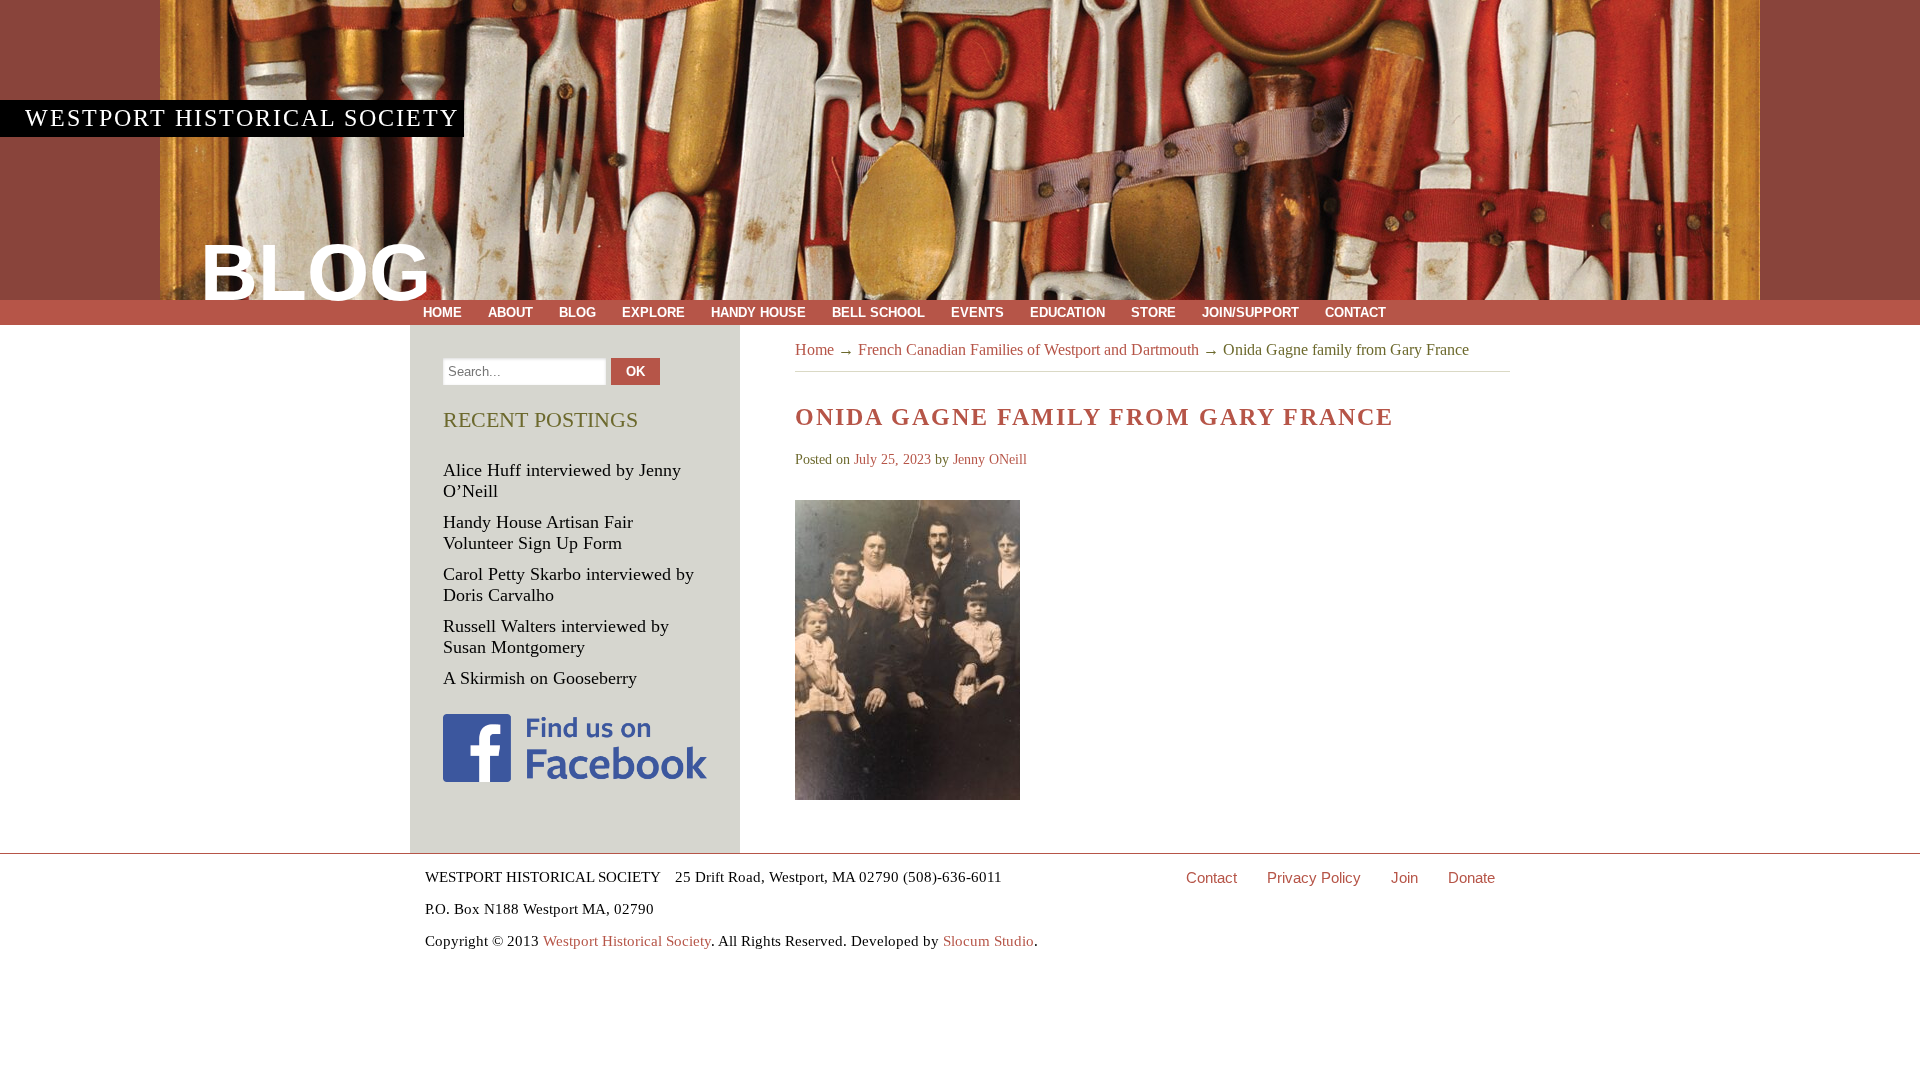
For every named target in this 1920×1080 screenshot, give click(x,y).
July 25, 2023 (892, 459)
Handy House (758, 312)
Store (1153, 312)
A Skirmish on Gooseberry (540, 678)
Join (1404, 877)
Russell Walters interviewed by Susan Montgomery (556, 636)
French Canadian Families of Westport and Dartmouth (1028, 349)
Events (977, 312)
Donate (1471, 877)
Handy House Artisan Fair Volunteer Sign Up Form (538, 532)
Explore (653, 312)
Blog (577, 312)
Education (1067, 312)
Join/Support (1250, 312)
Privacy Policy (1314, 877)
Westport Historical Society (242, 118)
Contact (1355, 312)
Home (442, 312)
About (510, 312)
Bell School (878, 312)
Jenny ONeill (990, 459)
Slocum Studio (988, 941)
